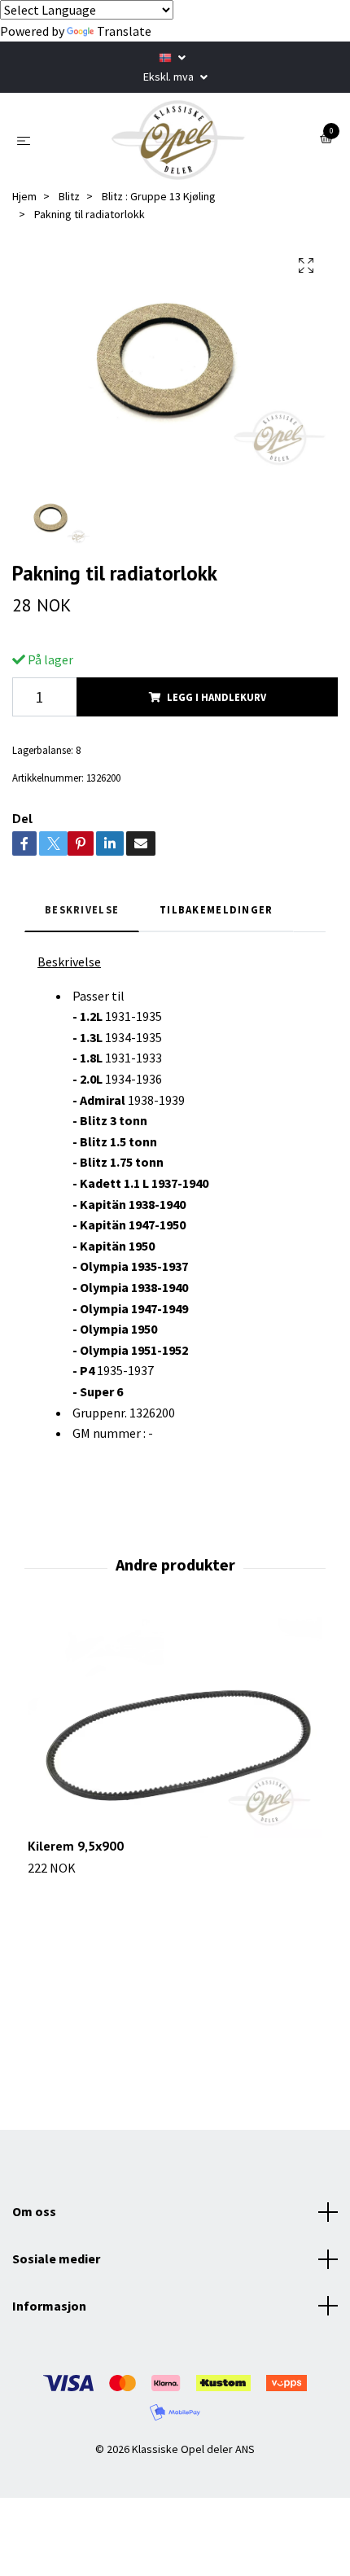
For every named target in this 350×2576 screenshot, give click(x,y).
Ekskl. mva (170, 77)
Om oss (34, 2211)
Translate (124, 31)
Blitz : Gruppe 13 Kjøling (159, 196)
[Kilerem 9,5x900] (175, 1728)
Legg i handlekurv (217, 697)
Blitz (69, 196)
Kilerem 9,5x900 (76, 1846)
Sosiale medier (56, 2258)
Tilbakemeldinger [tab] (216, 909)
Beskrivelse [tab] (82, 909)
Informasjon (49, 2306)
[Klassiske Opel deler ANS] (178, 140)
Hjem (24, 196)
